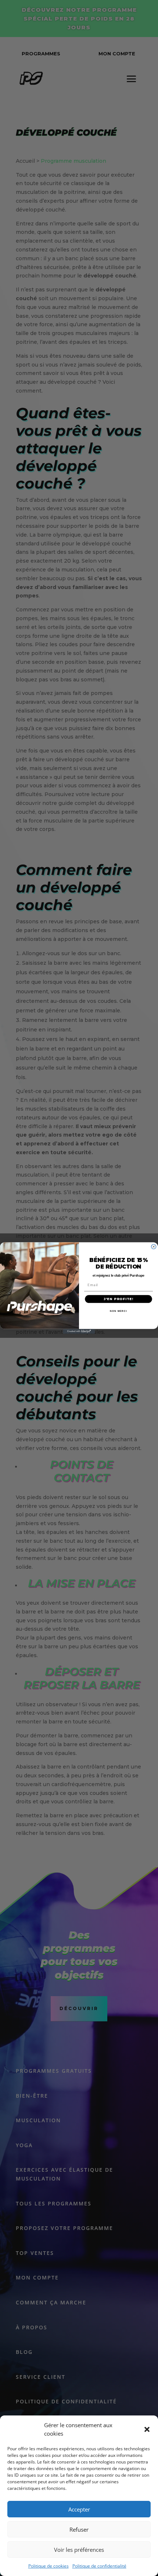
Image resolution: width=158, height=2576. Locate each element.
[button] (147, 2429)
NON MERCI (118, 1311)
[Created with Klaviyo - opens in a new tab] (79, 1331)
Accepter (79, 2509)
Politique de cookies (49, 2566)
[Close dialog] (154, 1247)
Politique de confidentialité (99, 2566)
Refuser (79, 2529)
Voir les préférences (79, 2550)
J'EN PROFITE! (118, 1299)
